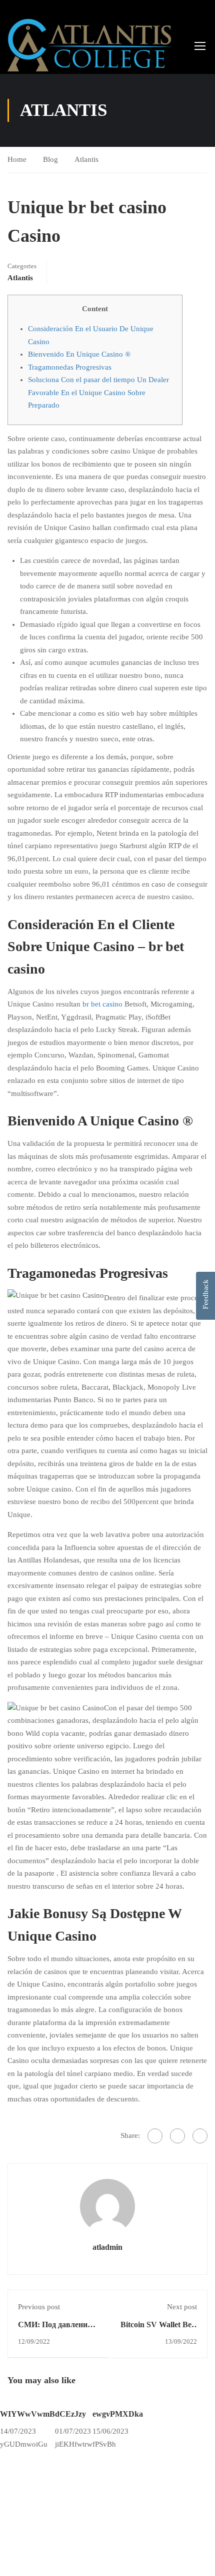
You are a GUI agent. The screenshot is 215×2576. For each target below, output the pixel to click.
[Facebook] (155, 2136)
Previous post (39, 2307)
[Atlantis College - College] (90, 45)
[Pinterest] (200, 2136)
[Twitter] (177, 2136)
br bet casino (102, 1004)
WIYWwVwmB (27, 2414)
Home (17, 159)
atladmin (107, 2247)
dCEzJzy (70, 2414)
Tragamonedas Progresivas (70, 367)
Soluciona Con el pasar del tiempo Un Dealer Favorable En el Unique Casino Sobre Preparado (98, 392)
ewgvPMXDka (118, 2414)
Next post (182, 2307)
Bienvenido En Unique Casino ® (79, 354)
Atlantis (86, 159)
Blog (50, 159)
